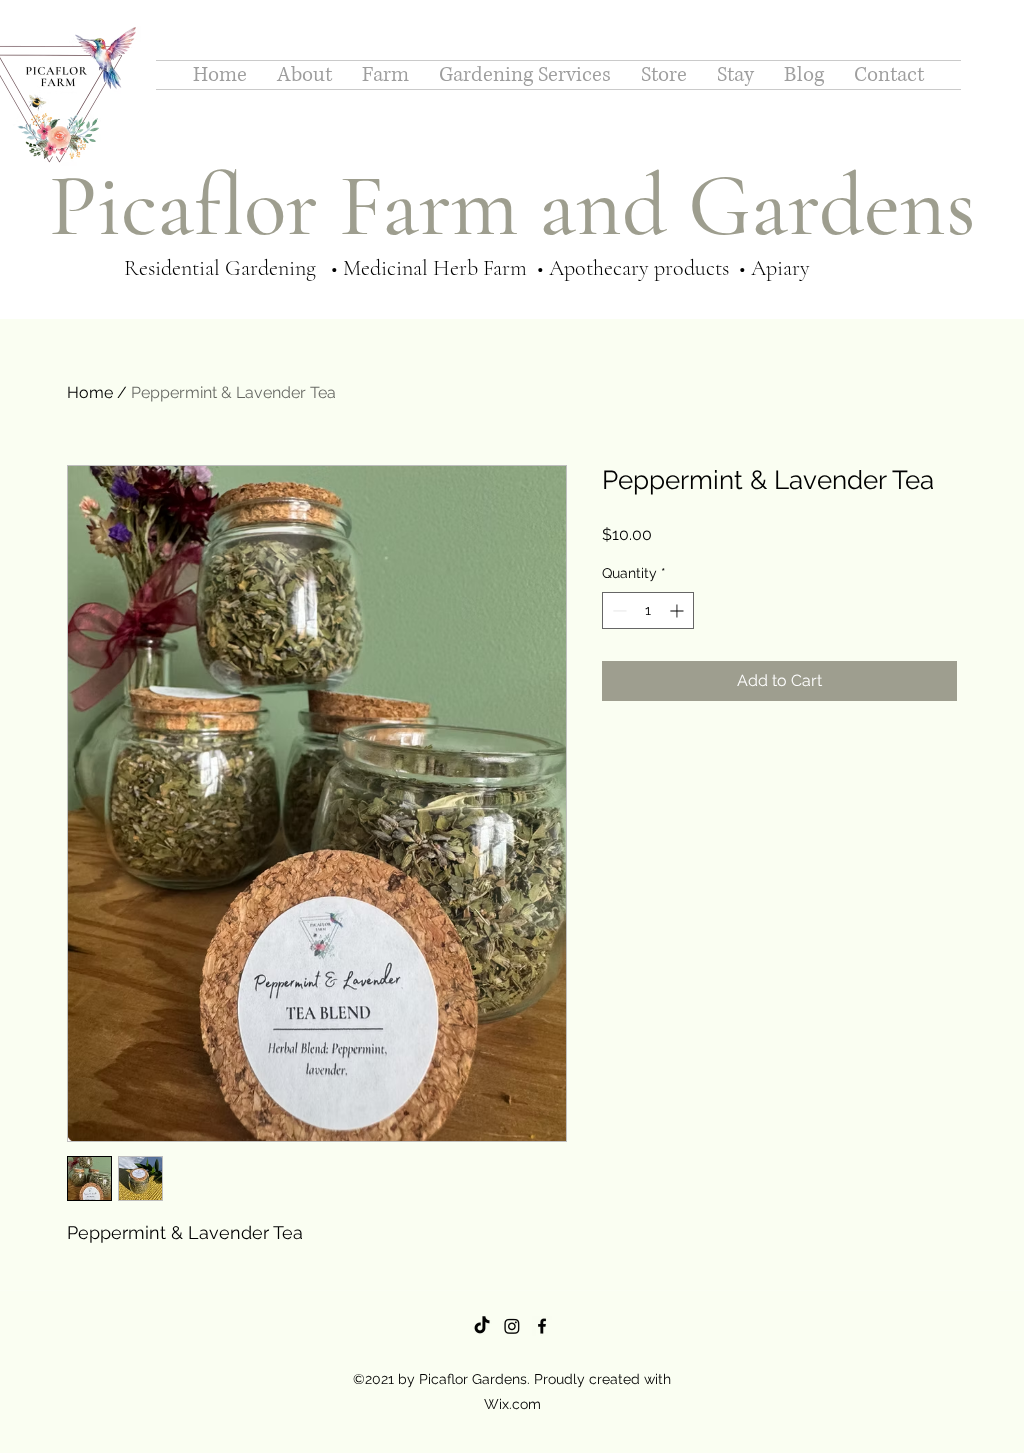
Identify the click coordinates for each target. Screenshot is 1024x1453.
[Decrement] (617, 610)
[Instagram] (512, 1326)
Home (90, 392)
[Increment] (678, 610)
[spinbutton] (648, 610)
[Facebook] (542, 1326)
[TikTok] (482, 1326)
